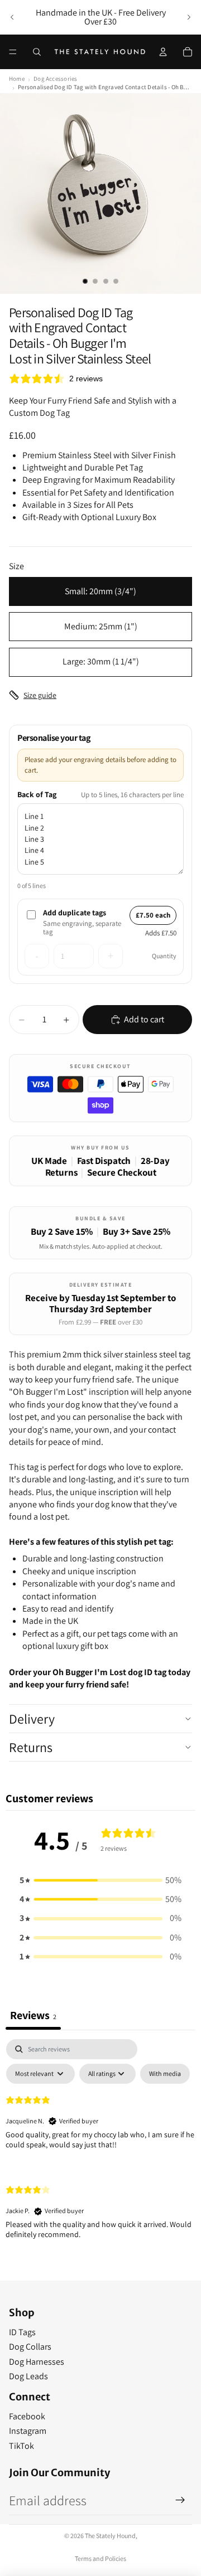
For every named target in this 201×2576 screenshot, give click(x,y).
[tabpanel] (100, 2148)
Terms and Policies (100, 2558)
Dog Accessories (55, 79)
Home (17, 79)
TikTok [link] (21, 2446)
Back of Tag (37, 794)
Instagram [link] (28, 2431)
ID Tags (22, 2332)
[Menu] (13, 52)
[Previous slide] (12, 17)
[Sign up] (180, 2500)
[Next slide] (189, 17)
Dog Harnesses (37, 2362)
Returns (31, 1747)
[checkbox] (165, 2074)
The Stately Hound (110, 2536)
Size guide (40, 695)
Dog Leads (28, 2376)
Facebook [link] (27, 2416)
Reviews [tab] (33, 2015)
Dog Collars (30, 2347)
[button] (100, 1880)
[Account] (163, 52)
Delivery (32, 1719)
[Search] (37, 52)
